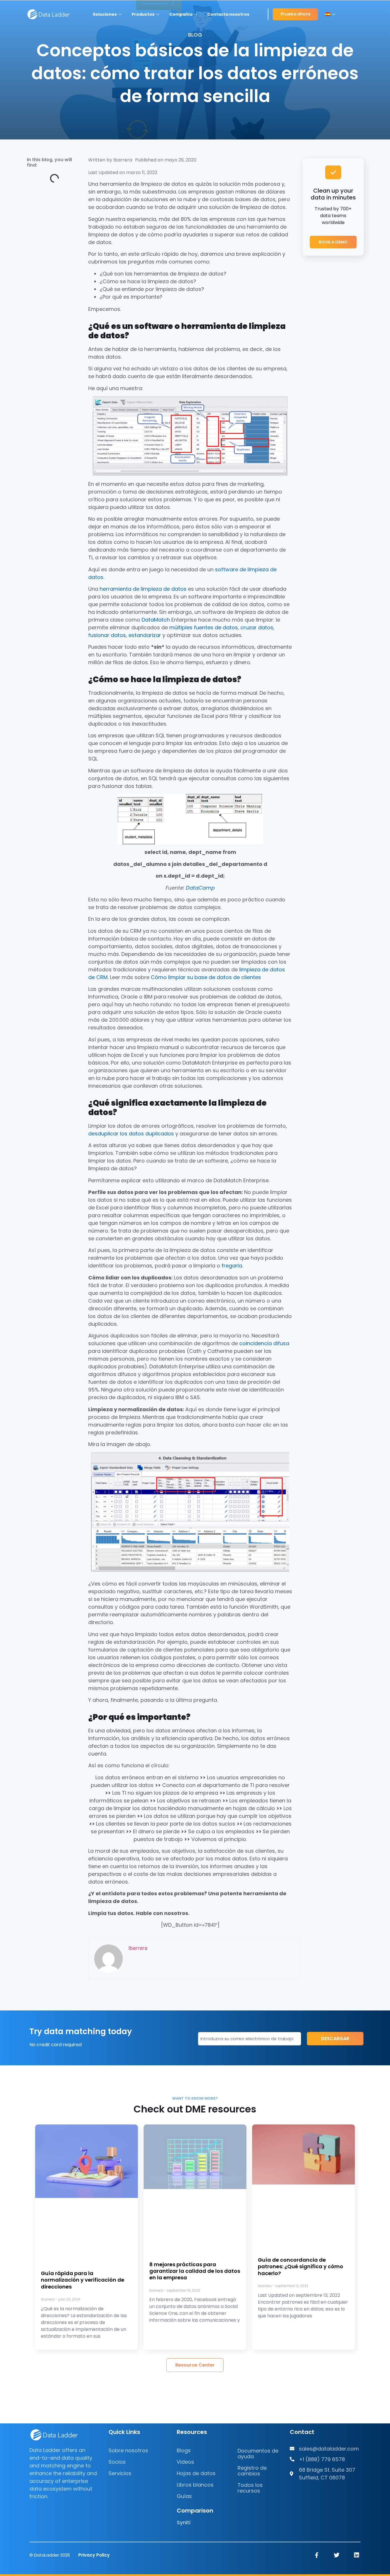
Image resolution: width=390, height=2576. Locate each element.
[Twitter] (337, 2555)
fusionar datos (107, 635)
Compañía (181, 14)
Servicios (120, 2473)
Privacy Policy (94, 2555)
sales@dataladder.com (329, 2449)
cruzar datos (257, 627)
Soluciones (105, 14)
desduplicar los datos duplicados (131, 1133)
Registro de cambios (252, 2471)
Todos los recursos (250, 2488)
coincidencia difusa (264, 1343)
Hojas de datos (196, 2473)
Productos (143, 14)
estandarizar (145, 635)
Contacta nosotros (228, 14)
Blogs (184, 2450)
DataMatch (156, 620)
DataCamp (200, 887)
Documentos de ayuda (258, 2454)
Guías (184, 2496)
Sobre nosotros (128, 2450)
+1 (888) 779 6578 (322, 2459)
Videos (185, 2462)
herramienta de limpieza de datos (143, 589)
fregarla (232, 1266)
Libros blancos (195, 2485)
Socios (117, 2462)
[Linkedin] (357, 2555)
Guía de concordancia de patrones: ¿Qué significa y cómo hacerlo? (300, 2267)
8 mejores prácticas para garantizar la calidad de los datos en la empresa (195, 2271)
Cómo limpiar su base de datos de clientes (206, 977)
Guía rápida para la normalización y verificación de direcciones (83, 2280)
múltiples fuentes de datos (204, 627)
